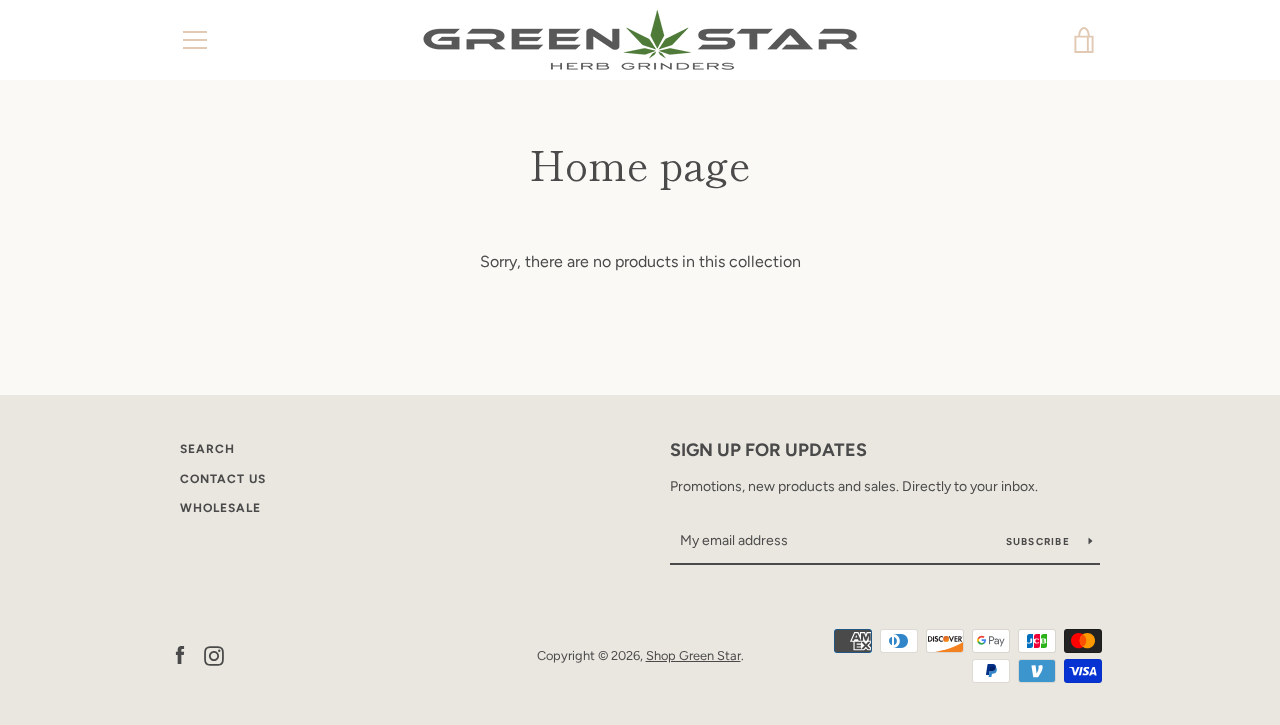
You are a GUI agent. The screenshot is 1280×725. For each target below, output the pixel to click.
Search (207, 449)
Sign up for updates (768, 450)
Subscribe (1040, 541)
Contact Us (223, 479)
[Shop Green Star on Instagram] (214, 654)
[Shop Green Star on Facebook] (180, 654)
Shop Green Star (693, 655)
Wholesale (220, 508)
